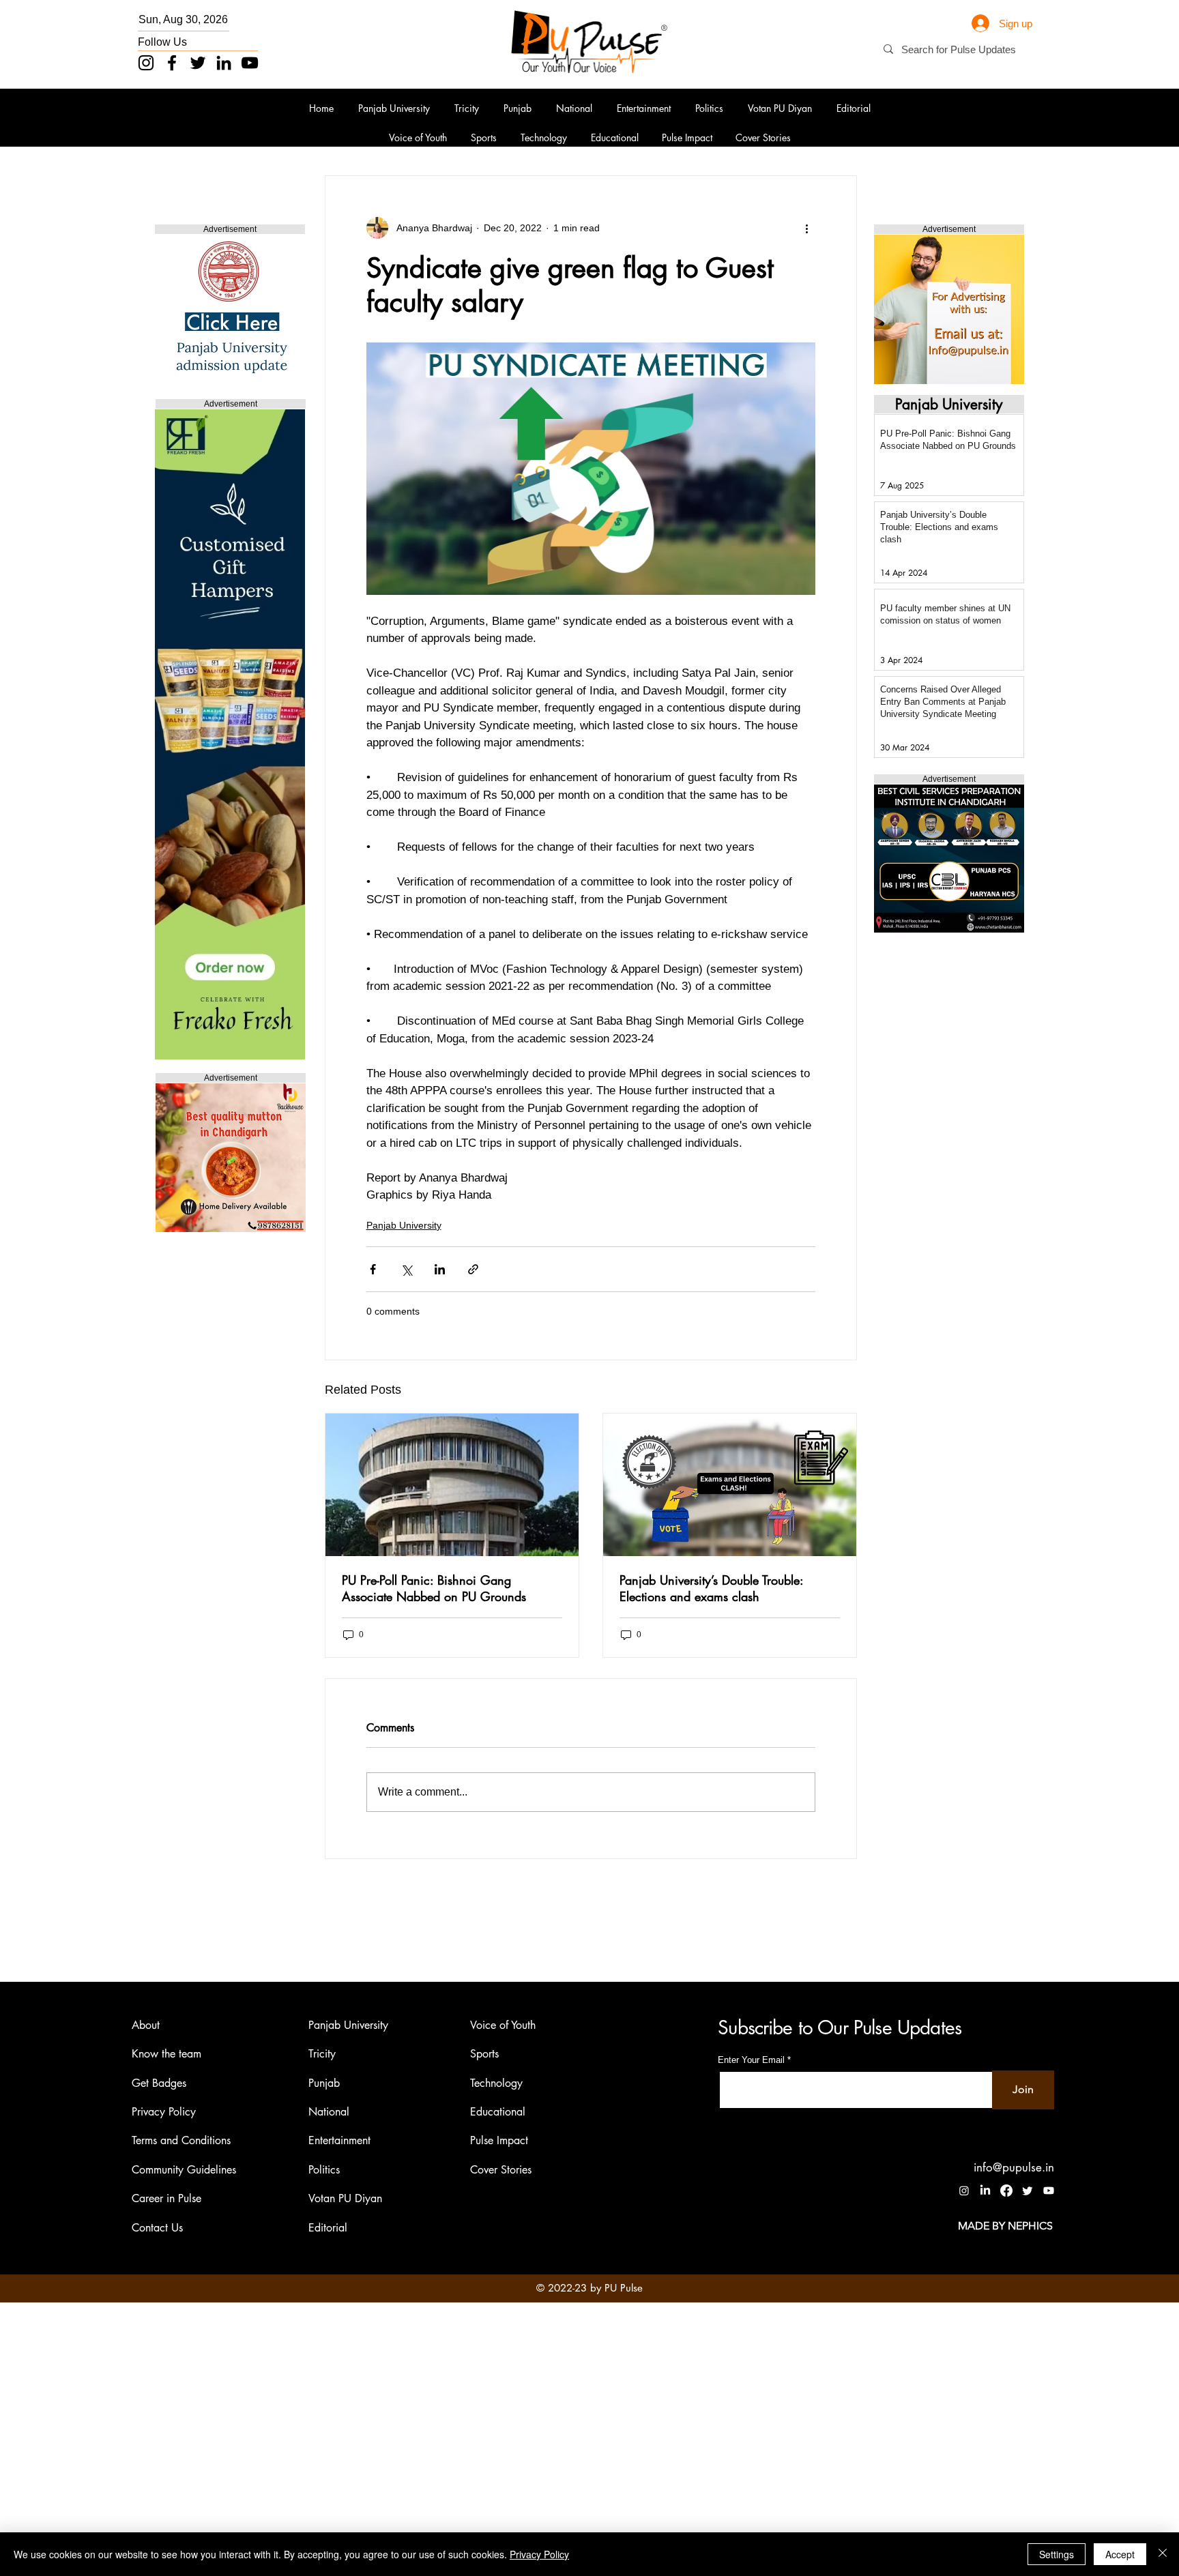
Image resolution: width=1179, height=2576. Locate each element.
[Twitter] (198, 63)
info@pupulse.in (1014, 2167)
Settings (1057, 2554)
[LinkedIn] (224, 63)
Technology (496, 2083)
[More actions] (807, 228)
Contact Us (157, 2228)
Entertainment (339, 2140)
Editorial (328, 2228)
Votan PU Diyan (345, 2198)
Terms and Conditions (181, 2140)
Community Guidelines (184, 2170)
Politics (324, 2170)
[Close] (1163, 2554)
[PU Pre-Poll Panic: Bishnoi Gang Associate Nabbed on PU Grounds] (452, 1485)
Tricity (322, 2054)
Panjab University (404, 1225)
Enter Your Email (751, 2060)
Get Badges (159, 2083)
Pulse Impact (499, 2140)
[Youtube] (1049, 2191)
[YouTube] (250, 63)
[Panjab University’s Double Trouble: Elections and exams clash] (730, 1485)
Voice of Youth (503, 2025)
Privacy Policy (164, 2112)
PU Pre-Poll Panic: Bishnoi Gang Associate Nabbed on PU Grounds (434, 1588)
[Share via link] (473, 1269)
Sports (484, 2054)
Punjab (324, 2083)
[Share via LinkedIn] (440, 1269)
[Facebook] (172, 63)
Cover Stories (501, 2170)
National (329, 2112)
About (146, 2025)
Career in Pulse (166, 2198)
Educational (498, 2112)
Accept (1120, 2554)
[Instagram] (146, 63)
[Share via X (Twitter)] (406, 1269)
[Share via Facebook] (373, 1269)
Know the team (166, 2054)
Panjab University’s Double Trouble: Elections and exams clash (711, 1588)
